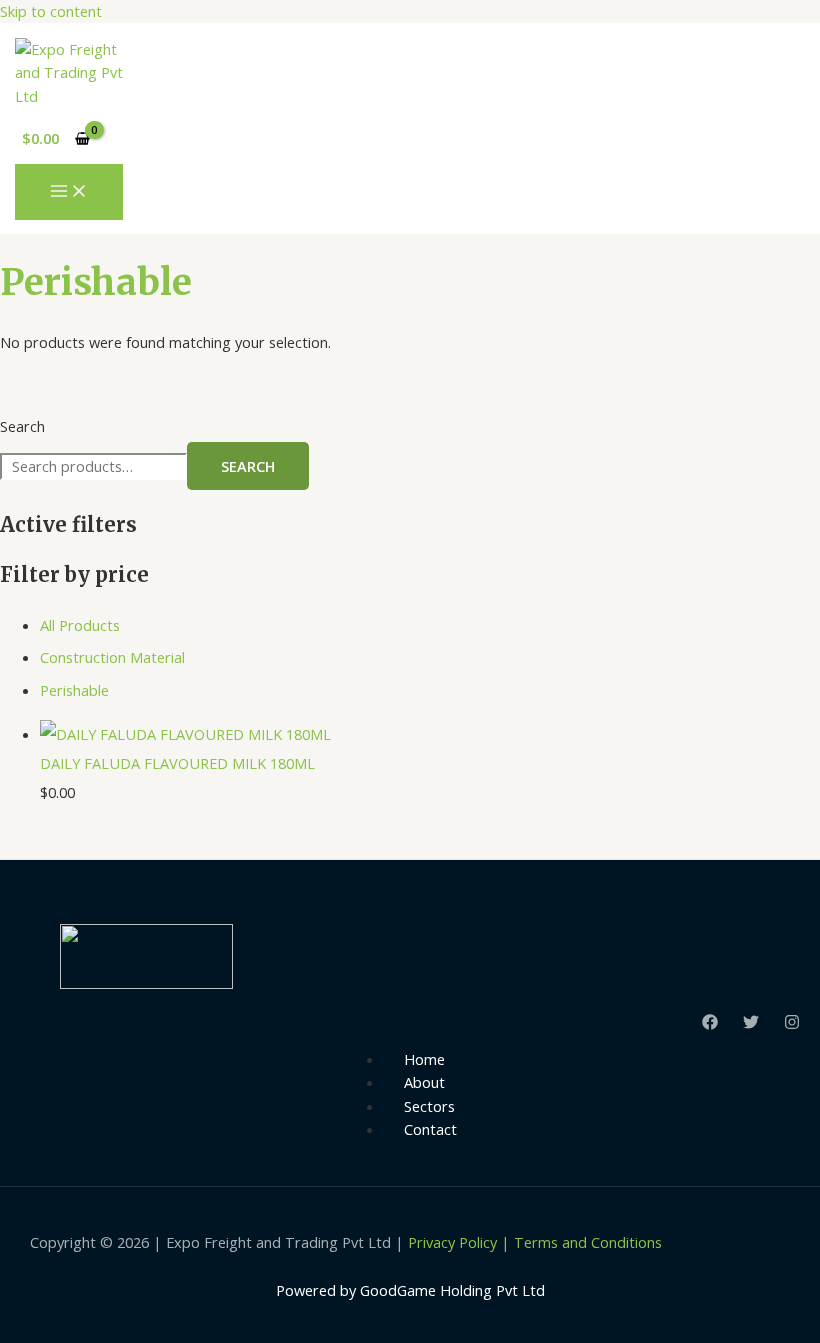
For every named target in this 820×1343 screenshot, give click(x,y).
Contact (430, 1129)
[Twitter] (751, 1024)
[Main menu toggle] (69, 192)
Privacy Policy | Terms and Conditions (535, 1242)
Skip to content (51, 11)
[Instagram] (792, 1024)
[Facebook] (710, 1024)
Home (424, 1059)
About (424, 1082)
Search (22, 426)
